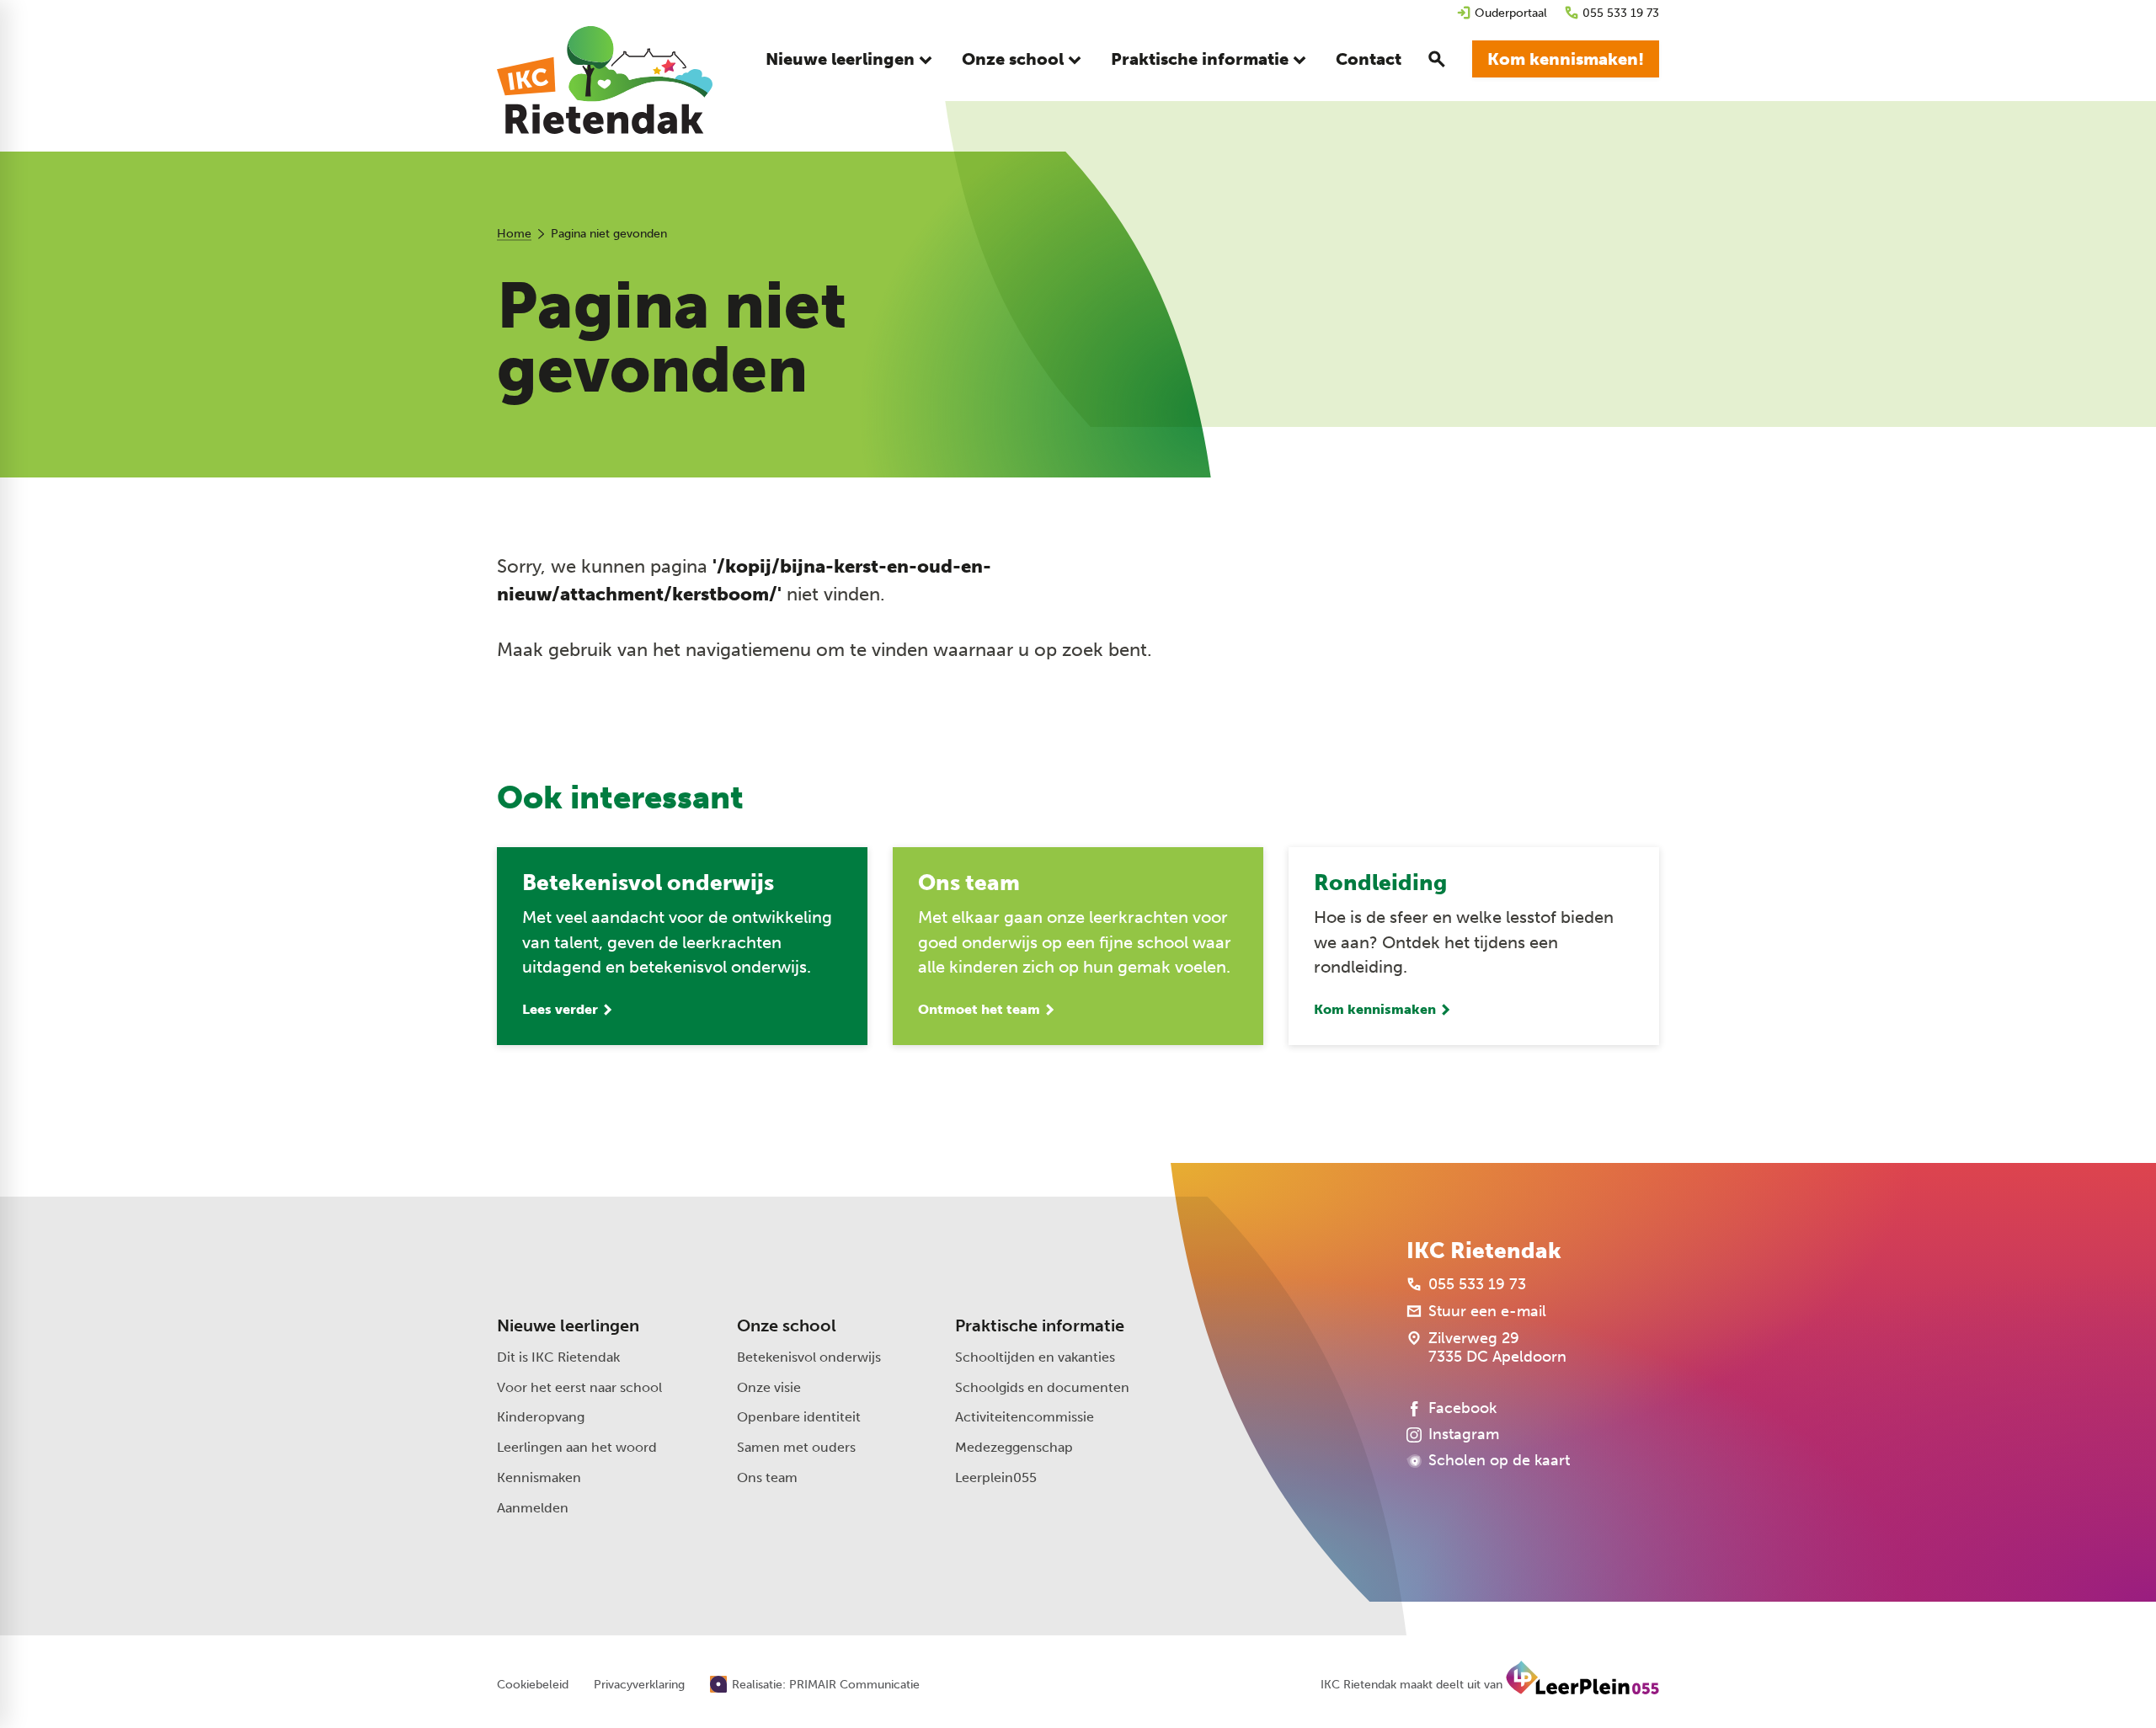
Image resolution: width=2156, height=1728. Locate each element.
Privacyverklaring (639, 1685)
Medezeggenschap (1014, 1447)
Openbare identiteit (799, 1417)
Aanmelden (533, 1508)
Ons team (767, 1477)
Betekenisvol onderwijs (809, 1357)
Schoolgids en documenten (1042, 1387)
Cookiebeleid (533, 1685)
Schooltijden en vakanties (1035, 1357)
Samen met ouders (796, 1447)
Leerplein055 (996, 1477)
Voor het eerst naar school (579, 1387)
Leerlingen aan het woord (577, 1447)
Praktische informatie (1040, 1325)
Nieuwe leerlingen (568, 1325)
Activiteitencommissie (1025, 1417)
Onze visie (769, 1387)
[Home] (605, 80)
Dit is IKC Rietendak (558, 1357)
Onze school (787, 1325)
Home (514, 234)
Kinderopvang (541, 1417)
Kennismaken (539, 1477)
